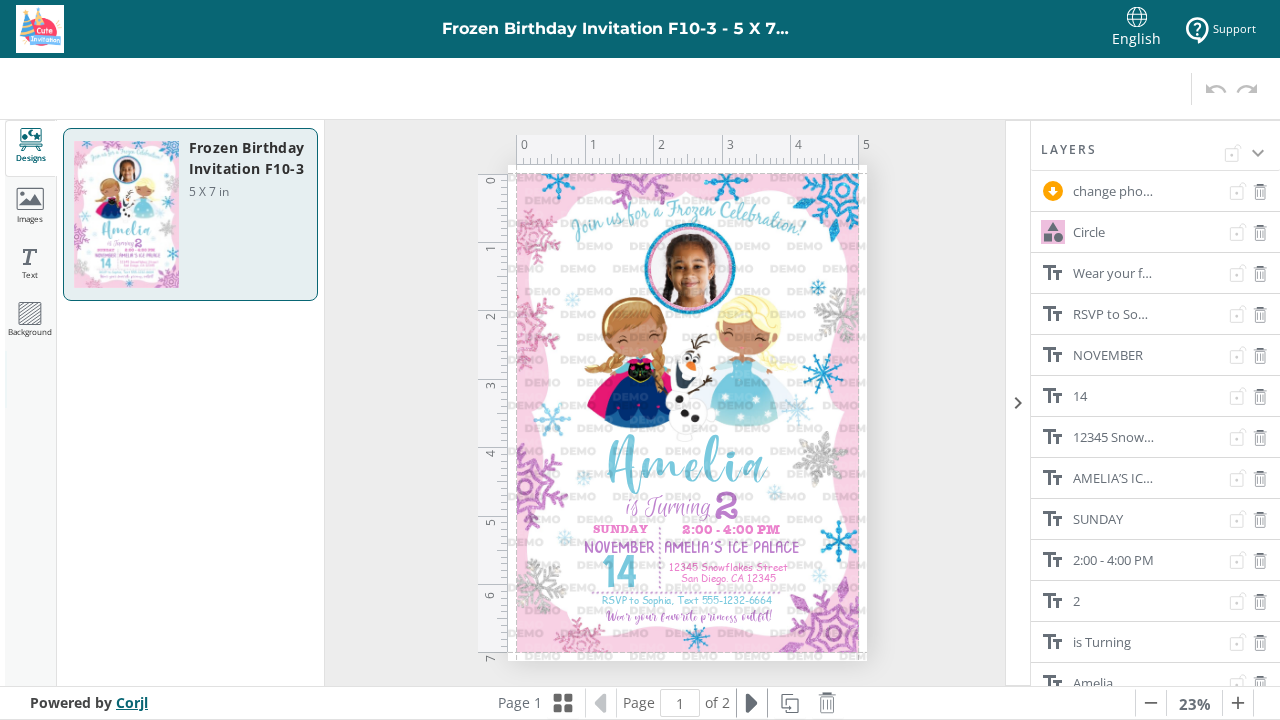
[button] (1155, 156)
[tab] (31, 148)
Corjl (132, 702)
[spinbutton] (680, 703)
